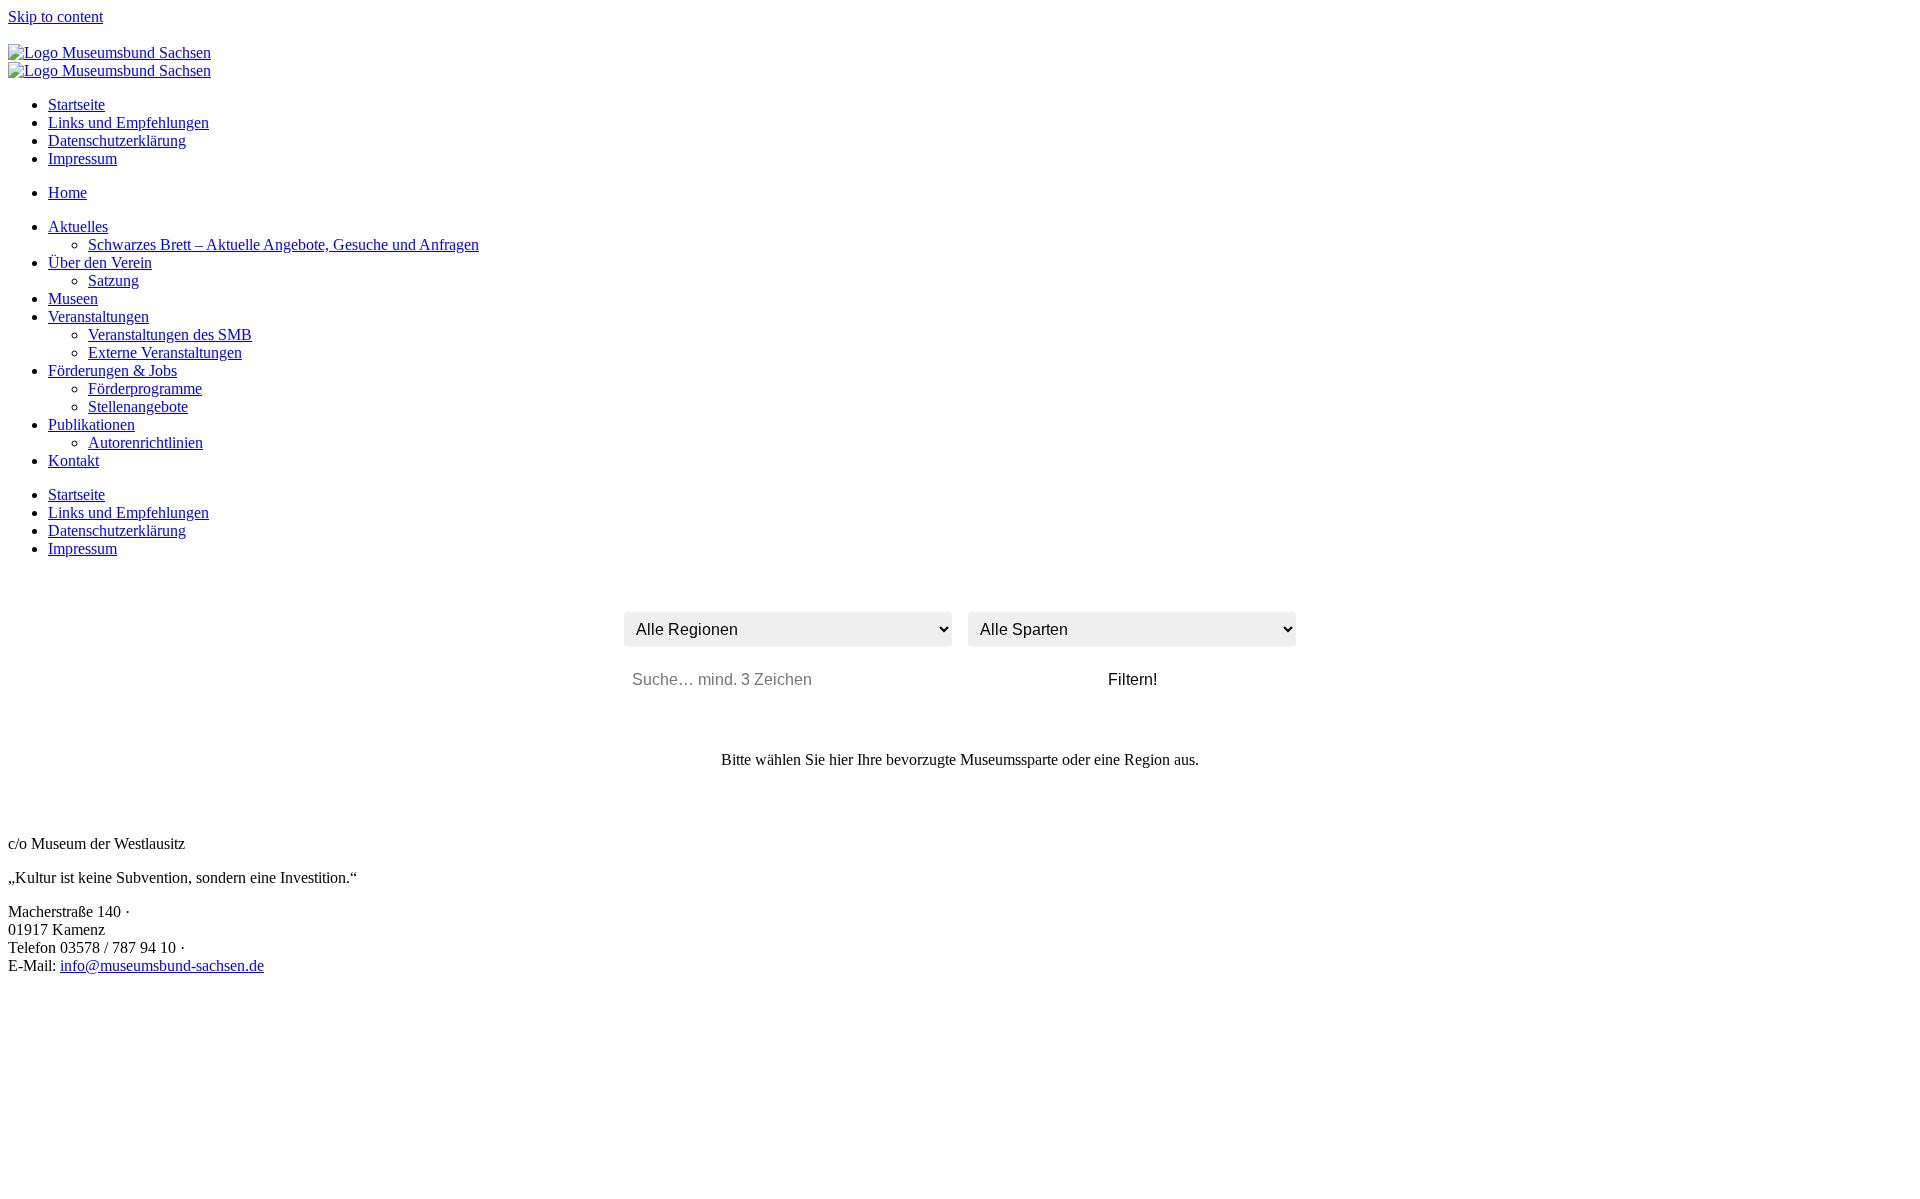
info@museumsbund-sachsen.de (162, 965)
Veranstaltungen (98, 316)
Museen (73, 298)
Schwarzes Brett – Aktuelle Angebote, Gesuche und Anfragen (283, 244)
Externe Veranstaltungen (165, 352)
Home (67, 192)
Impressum (82, 158)
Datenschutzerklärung (117, 140)
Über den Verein (100, 262)
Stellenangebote (138, 406)
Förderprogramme (145, 388)
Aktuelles (78, 226)
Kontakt (73, 460)
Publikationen (91, 424)
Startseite (76, 104)
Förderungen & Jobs (112, 370)
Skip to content (55, 16)
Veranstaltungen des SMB (170, 334)
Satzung (113, 280)
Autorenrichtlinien (145, 442)
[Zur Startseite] (109, 52)
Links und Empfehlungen (128, 122)
